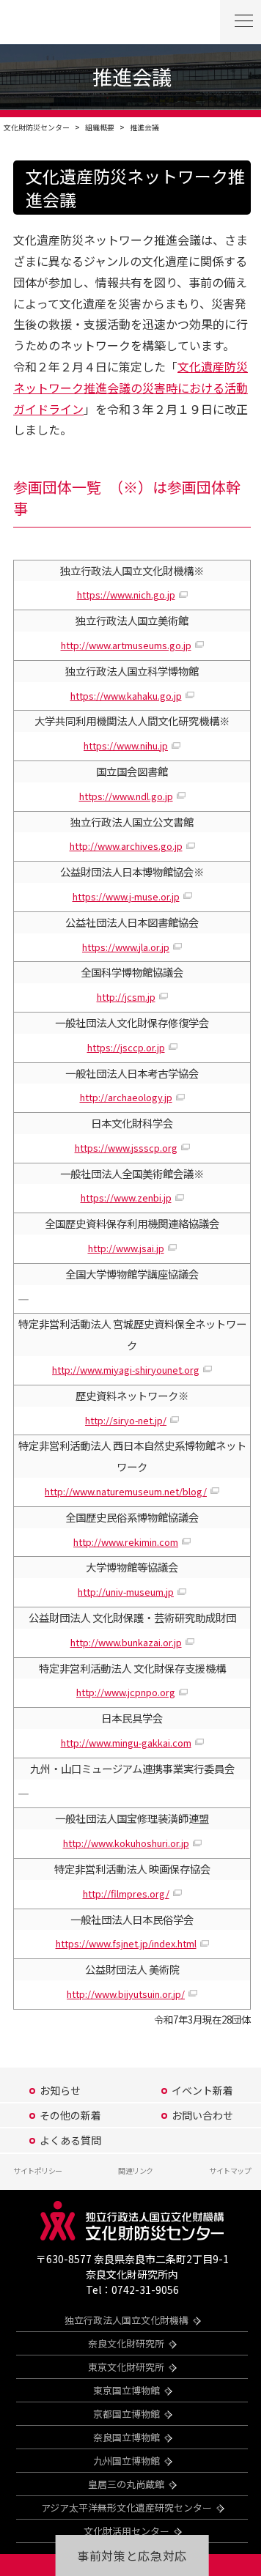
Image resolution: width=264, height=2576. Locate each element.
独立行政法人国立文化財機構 (126, 2320)
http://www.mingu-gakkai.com (126, 1743)
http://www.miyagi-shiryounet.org (126, 1370)
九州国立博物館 (126, 2461)
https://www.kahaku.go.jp (126, 696)
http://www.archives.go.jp (126, 846)
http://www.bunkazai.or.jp (126, 1642)
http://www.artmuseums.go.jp (126, 645)
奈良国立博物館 (126, 2437)
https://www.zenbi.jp (126, 1198)
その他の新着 (70, 2115)
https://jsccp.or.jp (126, 1047)
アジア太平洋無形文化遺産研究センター (126, 2507)
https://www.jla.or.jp (126, 947)
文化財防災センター (37, 127)
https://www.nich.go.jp (126, 595)
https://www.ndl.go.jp (126, 796)
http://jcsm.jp (126, 997)
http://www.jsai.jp (126, 1248)
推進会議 (144, 127)
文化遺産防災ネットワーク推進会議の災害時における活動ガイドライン (131, 388)
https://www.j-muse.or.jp (126, 896)
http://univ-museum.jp (126, 1592)
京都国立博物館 (126, 2414)
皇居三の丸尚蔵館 (126, 2484)
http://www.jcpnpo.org (126, 1692)
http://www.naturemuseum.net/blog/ (126, 1491)
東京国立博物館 (126, 2390)
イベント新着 (202, 2090)
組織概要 (100, 127)
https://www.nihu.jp (126, 745)
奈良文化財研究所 (126, 2343)
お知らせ (60, 2090)
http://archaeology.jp (126, 1097)
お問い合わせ (202, 2115)
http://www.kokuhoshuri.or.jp (126, 1843)
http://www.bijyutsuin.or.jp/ (126, 1994)
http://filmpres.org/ (126, 1894)
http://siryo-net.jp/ (126, 1420)
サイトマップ (230, 2170)
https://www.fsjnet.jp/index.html (126, 1943)
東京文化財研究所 (126, 2367)
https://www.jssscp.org (126, 1148)
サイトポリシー (38, 2170)
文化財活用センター (126, 2531)
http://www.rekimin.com (126, 1542)
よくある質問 (70, 2140)
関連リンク (136, 2170)
